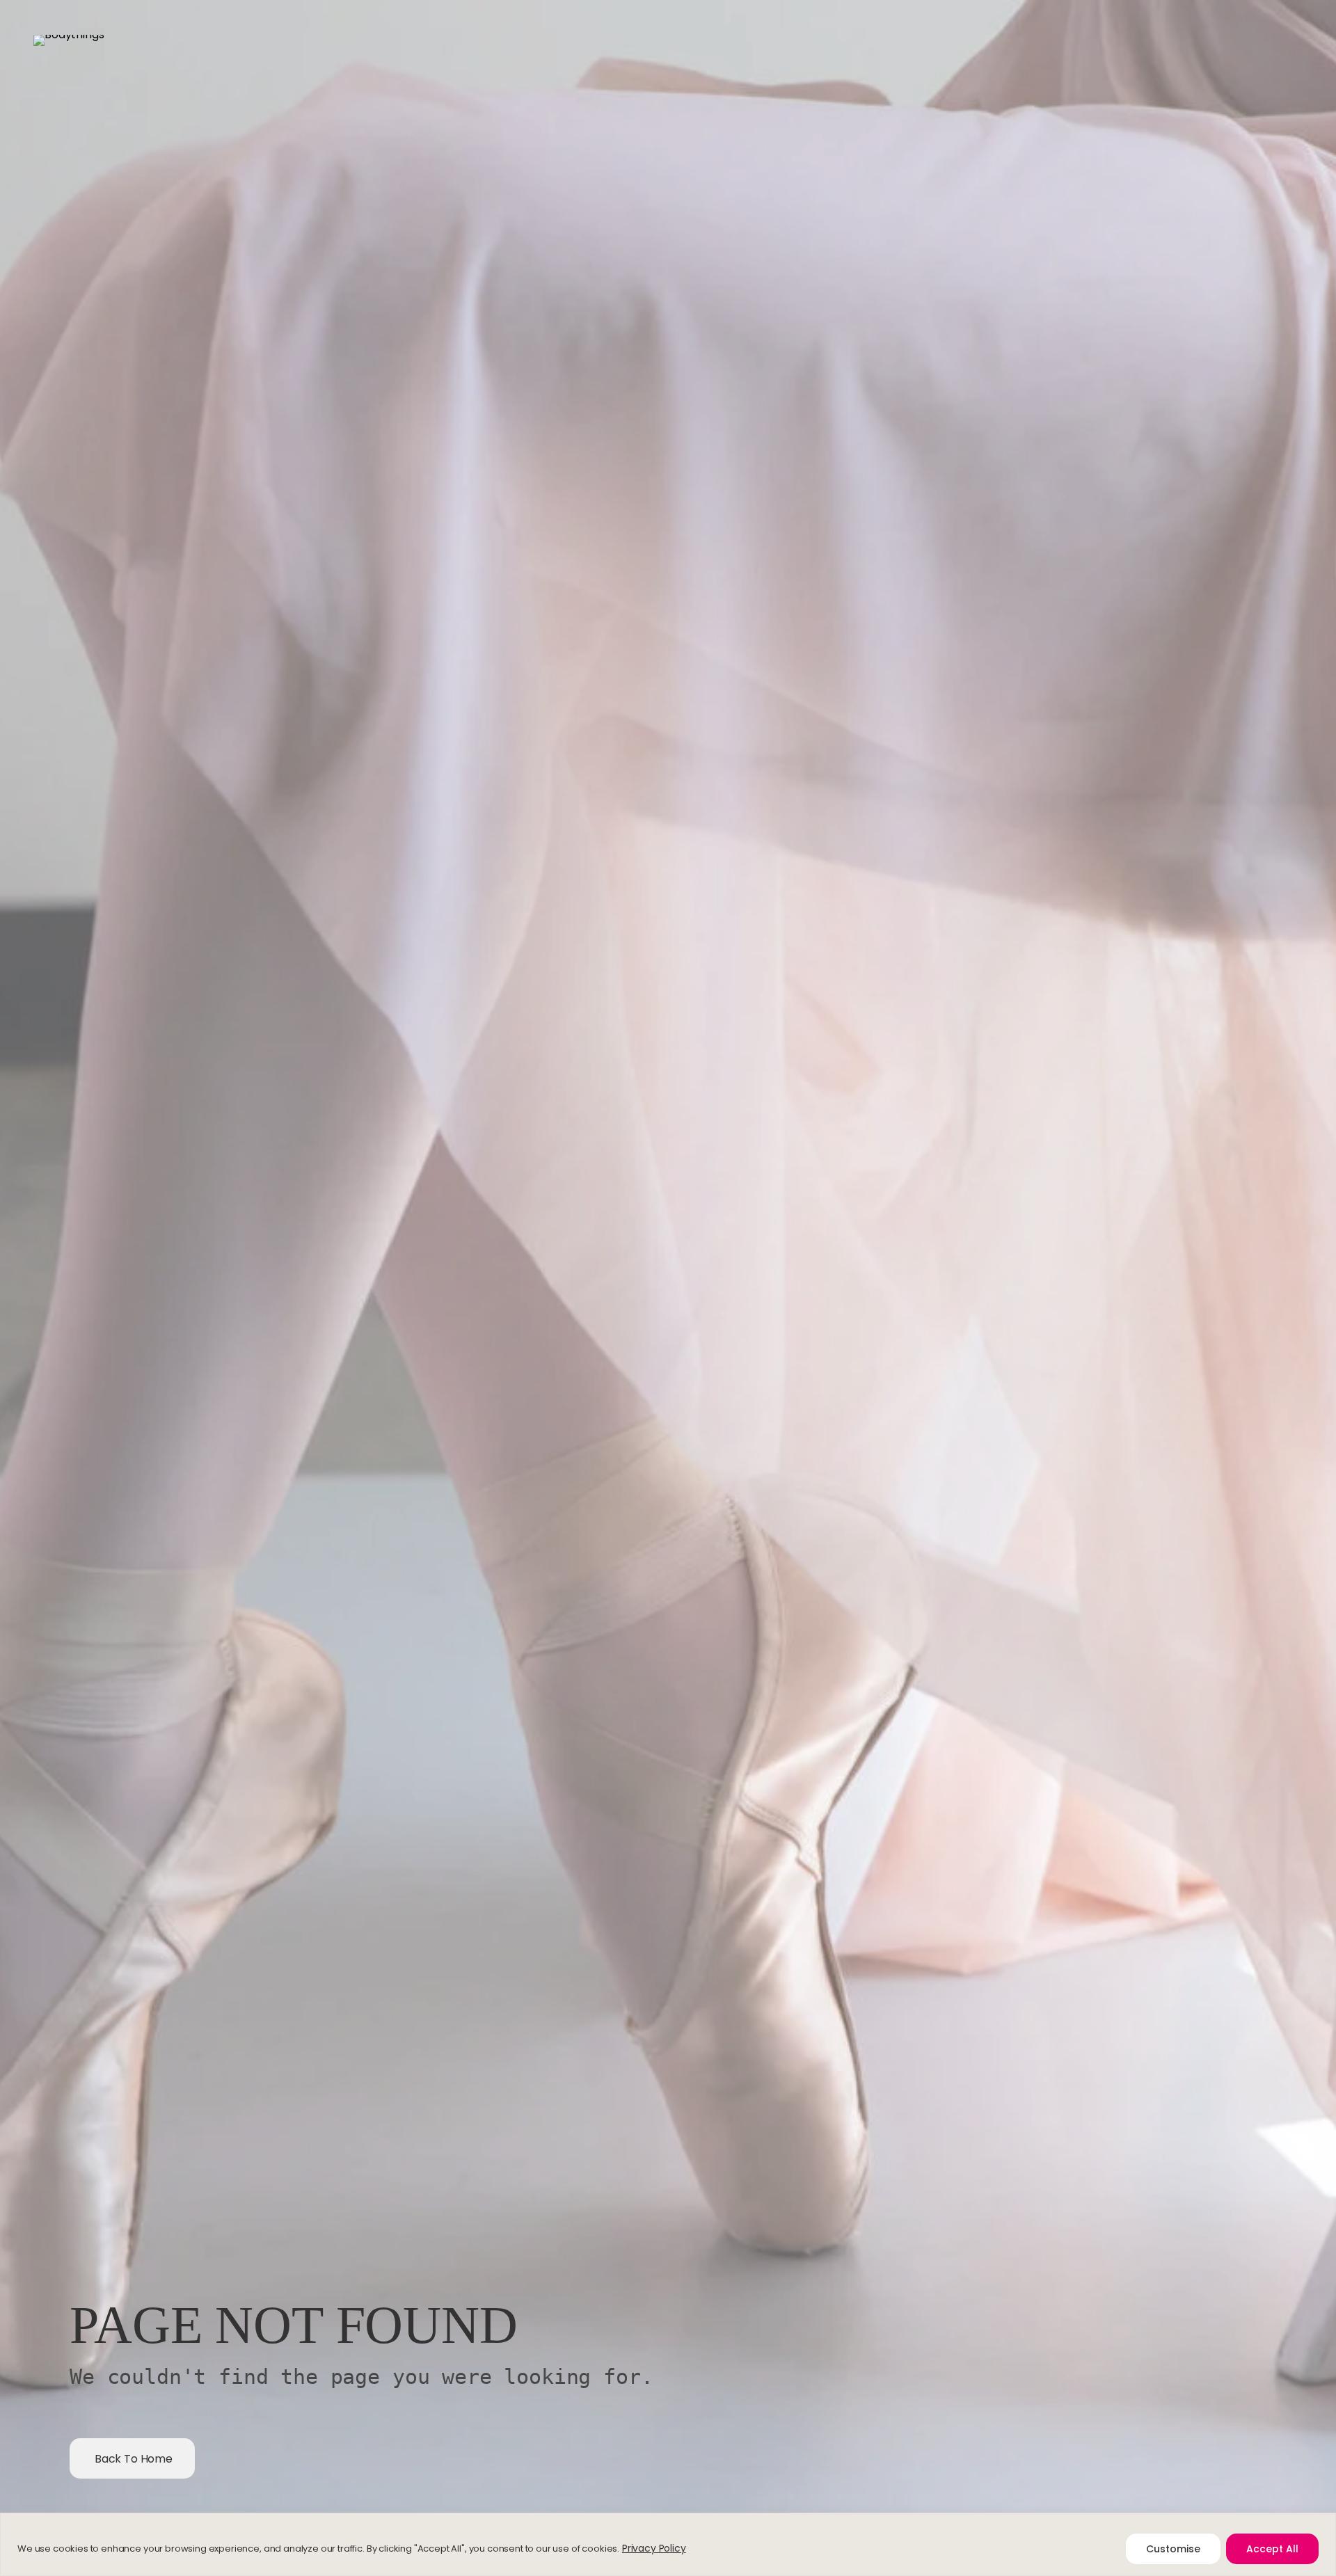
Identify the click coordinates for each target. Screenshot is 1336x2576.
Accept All (1272, 2549)
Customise (1173, 2549)
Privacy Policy (654, 2548)
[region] (668, 2544)
